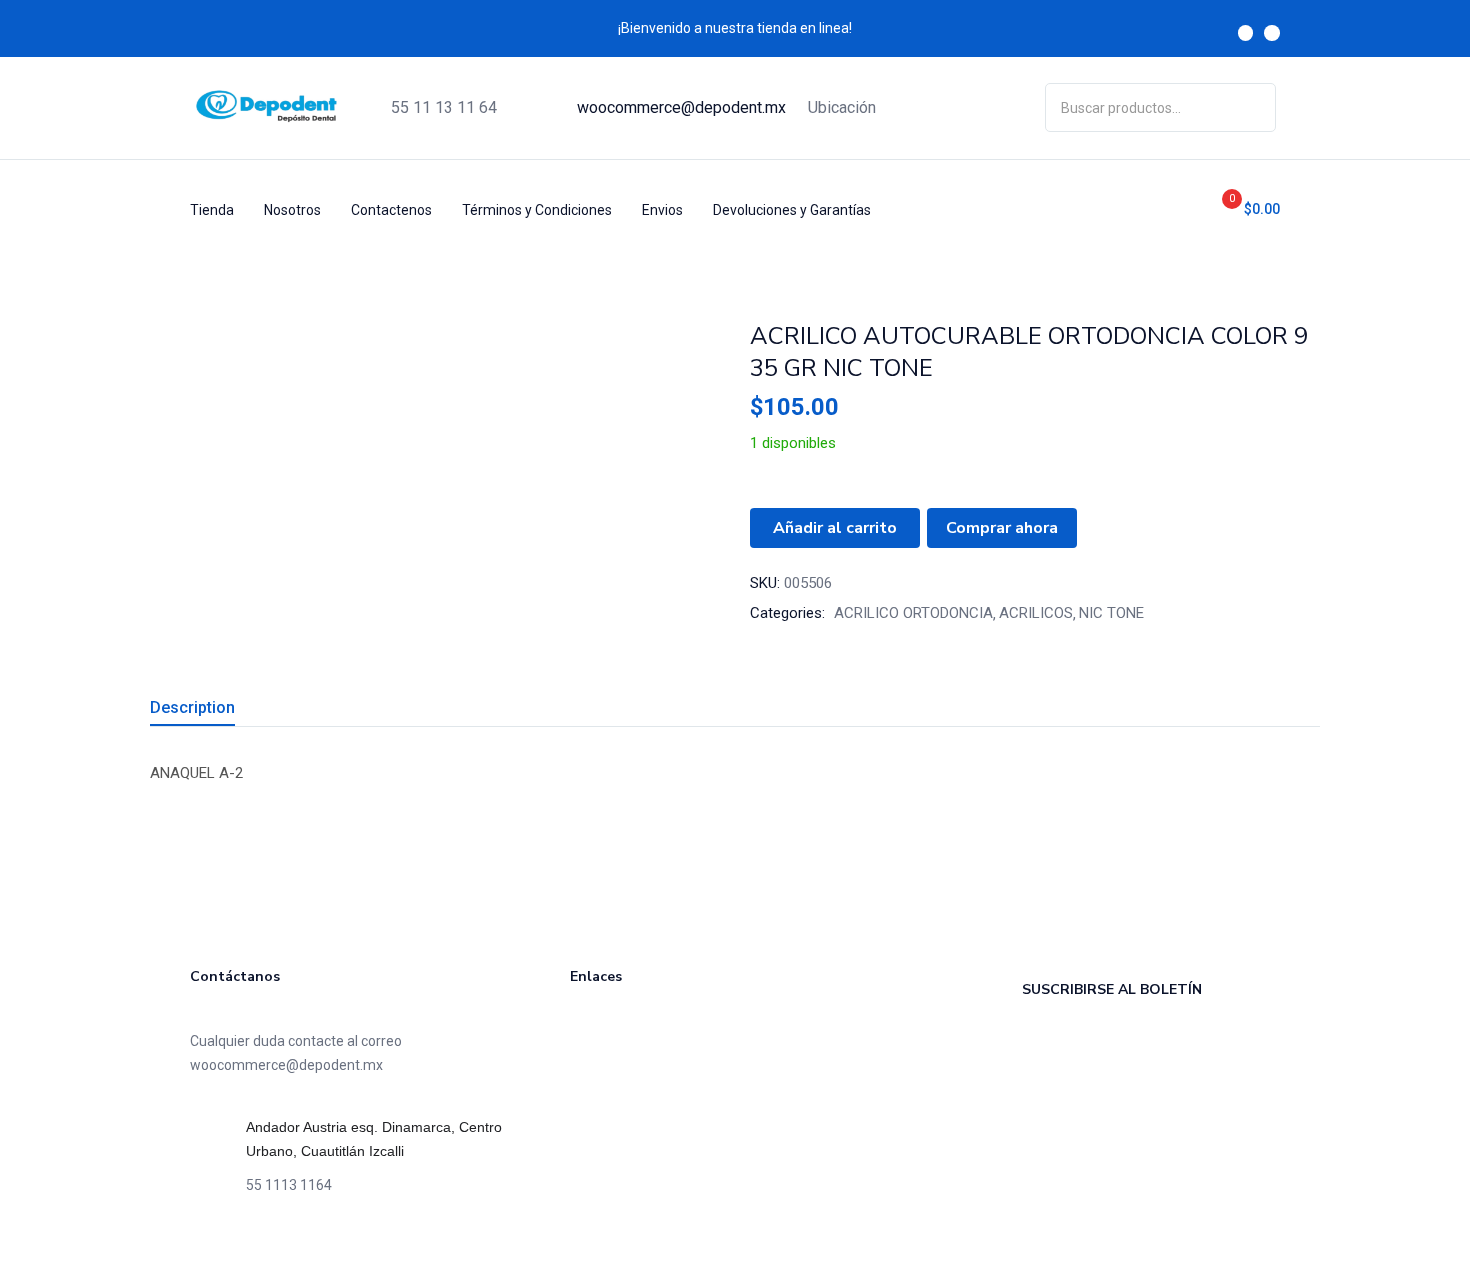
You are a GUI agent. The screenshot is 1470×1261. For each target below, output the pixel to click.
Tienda (212, 210)
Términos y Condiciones (537, 210)
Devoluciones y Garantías (792, 210)
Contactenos (391, 210)
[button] (1243, 209)
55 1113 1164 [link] (289, 1185)
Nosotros (292, 210)
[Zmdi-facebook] (1246, 33)
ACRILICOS (1036, 613)
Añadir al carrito (835, 528)
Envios (662, 210)
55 (444, 107)
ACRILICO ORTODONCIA (913, 613)
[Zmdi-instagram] (1272, 33)
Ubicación (842, 107)
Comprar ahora (1002, 528)
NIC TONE (1111, 613)
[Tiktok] (259, 1241)
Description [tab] (192, 707)
